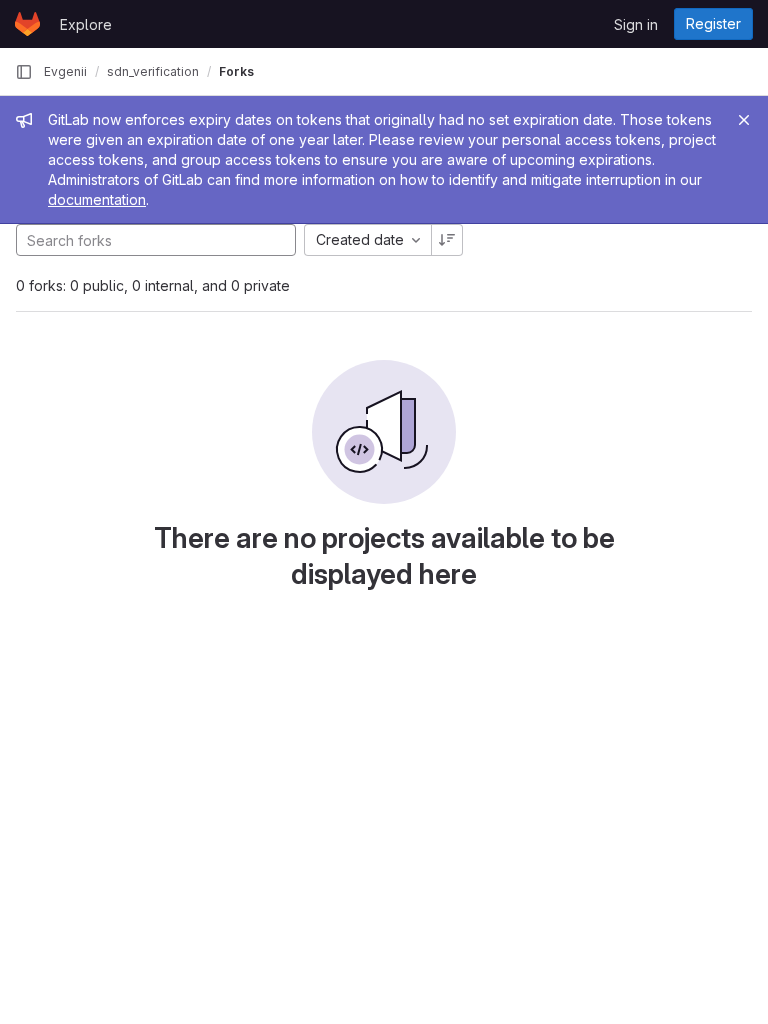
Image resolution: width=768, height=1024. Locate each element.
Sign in (636, 24)
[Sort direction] (447, 240)
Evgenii (65, 71)
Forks (236, 71)
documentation (97, 199)
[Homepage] (27, 24)
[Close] (744, 120)
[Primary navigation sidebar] (24, 72)
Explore (86, 24)
